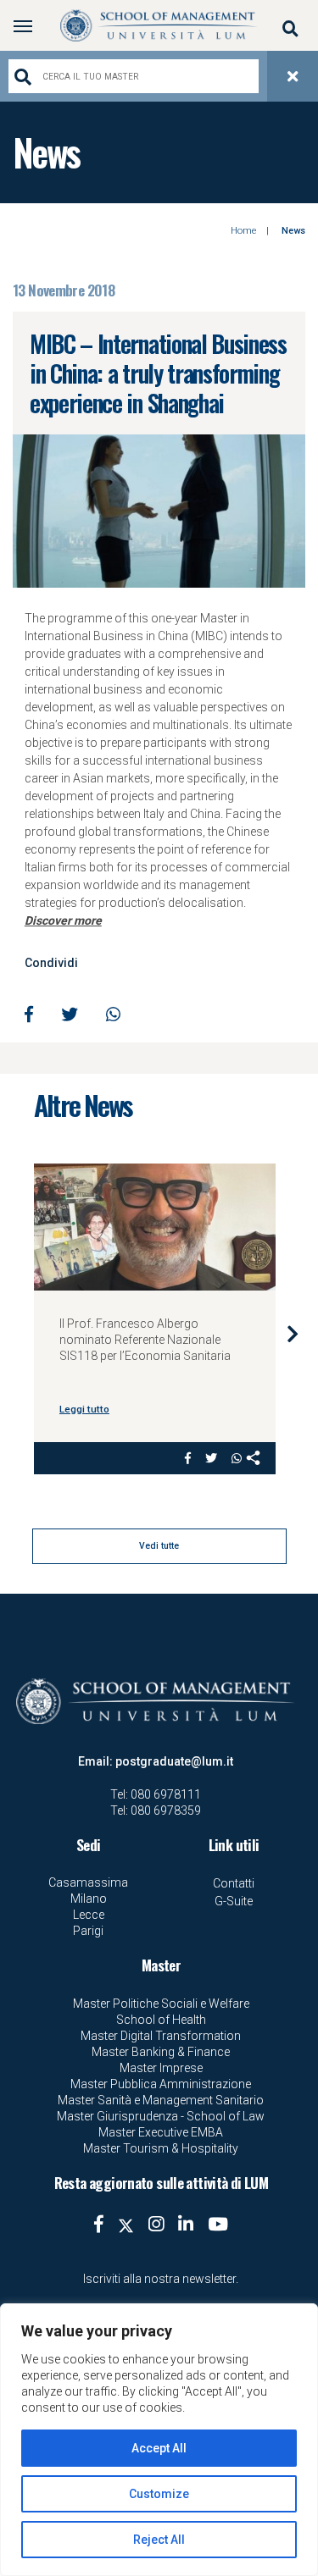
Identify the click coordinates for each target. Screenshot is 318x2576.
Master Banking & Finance (161, 2052)
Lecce (89, 1915)
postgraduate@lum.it (174, 1761)
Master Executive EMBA (161, 2132)
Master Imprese (161, 2068)
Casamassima (88, 1882)
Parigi (88, 1931)
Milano (89, 1899)
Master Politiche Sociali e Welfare (161, 2004)
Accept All (159, 2448)
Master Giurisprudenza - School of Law (161, 2116)
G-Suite (234, 1901)
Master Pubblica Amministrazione (161, 2084)
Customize (159, 2494)
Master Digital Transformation (161, 2036)
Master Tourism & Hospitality (161, 2148)
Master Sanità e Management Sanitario (161, 2100)
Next (293, 1333)
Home (243, 231)
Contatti (234, 1883)
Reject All (159, 2540)
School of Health (161, 2020)
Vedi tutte (159, 1546)
